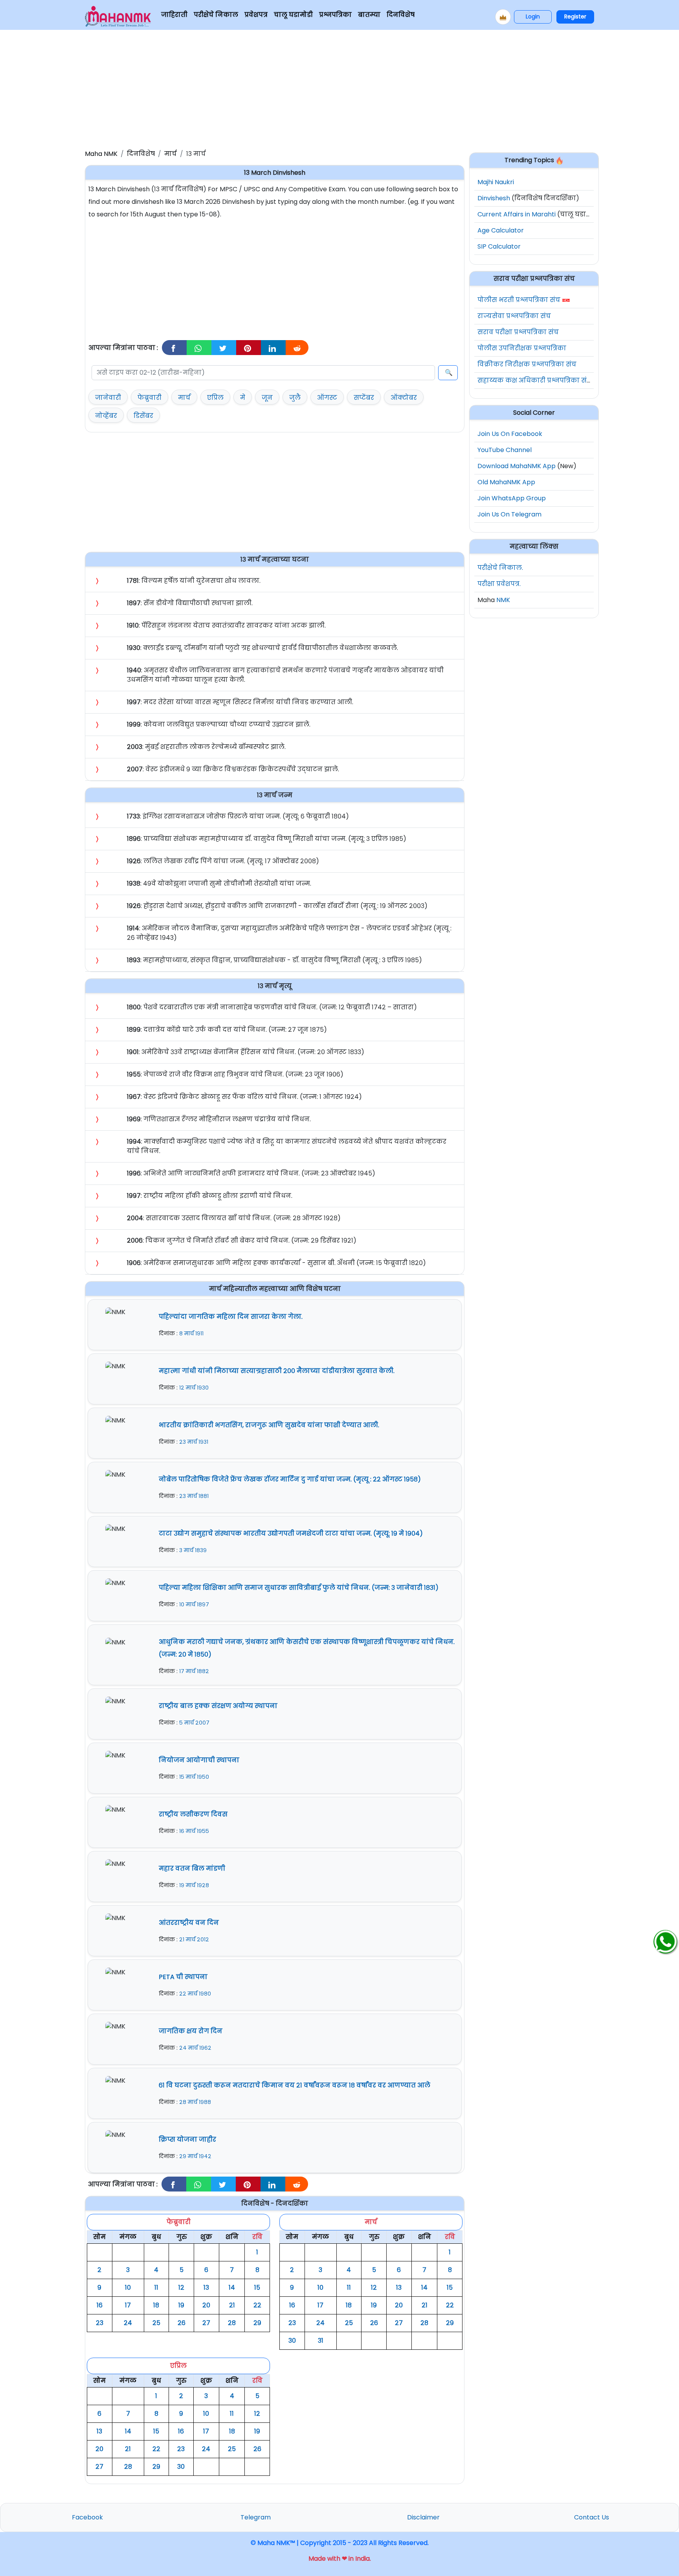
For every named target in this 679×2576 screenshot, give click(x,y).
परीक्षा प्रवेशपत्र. (499, 584)
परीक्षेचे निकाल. (500, 568)
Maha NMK (101, 154)
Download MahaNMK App (517, 466)
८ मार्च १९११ (191, 1333)
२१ (232, 2305)
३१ (321, 2341)
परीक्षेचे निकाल (216, 15)
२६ (182, 2323)
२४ (128, 2323)
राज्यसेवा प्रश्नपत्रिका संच (514, 316)
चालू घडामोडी (293, 15)
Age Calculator (501, 230)
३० (292, 2341)
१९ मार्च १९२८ (194, 1885)
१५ (257, 2288)
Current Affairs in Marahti (517, 214)
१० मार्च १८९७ (194, 1604)
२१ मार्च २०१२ (194, 1939)
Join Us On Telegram (509, 514)
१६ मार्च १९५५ (194, 1831)
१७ (128, 2305)
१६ (100, 2305)
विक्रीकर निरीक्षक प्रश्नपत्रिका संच (527, 364)
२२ (257, 2305)
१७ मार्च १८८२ (194, 1671)
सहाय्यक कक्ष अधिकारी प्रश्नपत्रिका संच (535, 380)
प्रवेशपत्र (256, 15)
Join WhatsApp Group (512, 498)
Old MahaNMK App (506, 482)
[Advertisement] (339, 88)
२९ (257, 2323)
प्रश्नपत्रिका (335, 15)
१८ (156, 2305)
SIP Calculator (499, 246)
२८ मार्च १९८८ (195, 2102)
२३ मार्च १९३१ (194, 1442)
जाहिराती (174, 15)
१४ (232, 2288)
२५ (156, 2323)
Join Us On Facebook (510, 434)
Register (575, 16)
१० (128, 2288)
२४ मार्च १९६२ (195, 2048)
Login (533, 16)
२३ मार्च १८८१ (194, 1496)
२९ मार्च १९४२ (195, 2156)
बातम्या (369, 15)
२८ (232, 2323)
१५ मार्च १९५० (194, 1777)
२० (206, 2305)
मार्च (171, 154)
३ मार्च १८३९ (193, 1550)
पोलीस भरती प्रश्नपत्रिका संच (519, 300)
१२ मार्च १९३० (194, 1388)
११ (156, 2288)
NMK (503, 600)
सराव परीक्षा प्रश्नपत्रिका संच (518, 332)
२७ (206, 2323)
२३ (100, 2323)
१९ (181, 2305)
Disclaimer (423, 2517)
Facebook (87, 2517)
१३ (206, 2288)
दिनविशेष (401, 15)
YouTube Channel (505, 450)
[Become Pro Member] (503, 17)
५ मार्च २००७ (194, 1723)
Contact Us (592, 2517)
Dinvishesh (494, 198)
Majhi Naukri (496, 182)
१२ (181, 2288)
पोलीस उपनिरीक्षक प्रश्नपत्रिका (522, 348)
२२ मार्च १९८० (195, 1994)
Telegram (256, 2517)
